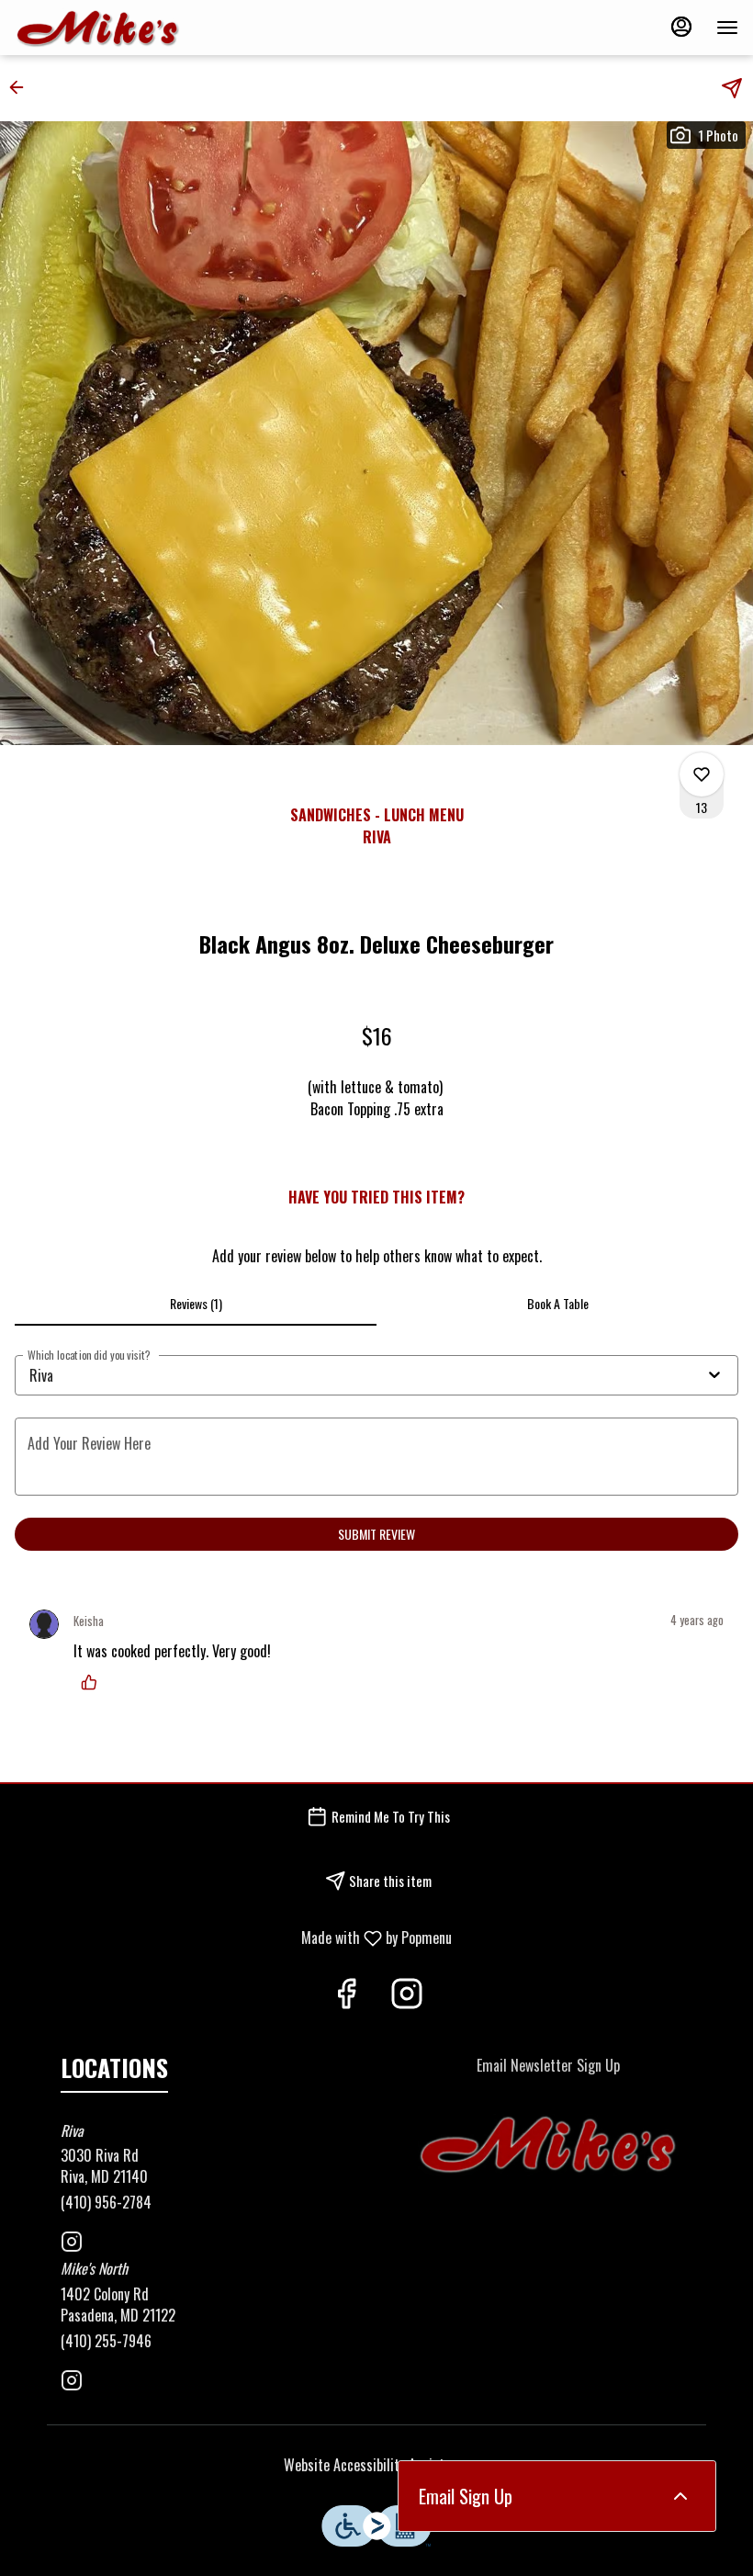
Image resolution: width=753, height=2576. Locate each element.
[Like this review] (94, 1682)
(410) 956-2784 (106, 2203)
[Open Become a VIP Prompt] (680, 2496)
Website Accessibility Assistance (377, 2465)
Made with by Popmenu (233, 1937)
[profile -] (681, 27)
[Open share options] (732, 88)
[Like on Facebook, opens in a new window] (346, 1995)
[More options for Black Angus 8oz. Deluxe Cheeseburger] (702, 774)
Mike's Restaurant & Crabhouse (548, 2145)
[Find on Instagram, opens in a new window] (407, 1995)
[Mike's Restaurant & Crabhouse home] (97, 28)
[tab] (196, 1304)
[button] (22, 87)
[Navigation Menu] (727, 28)
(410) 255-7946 (106, 2341)
